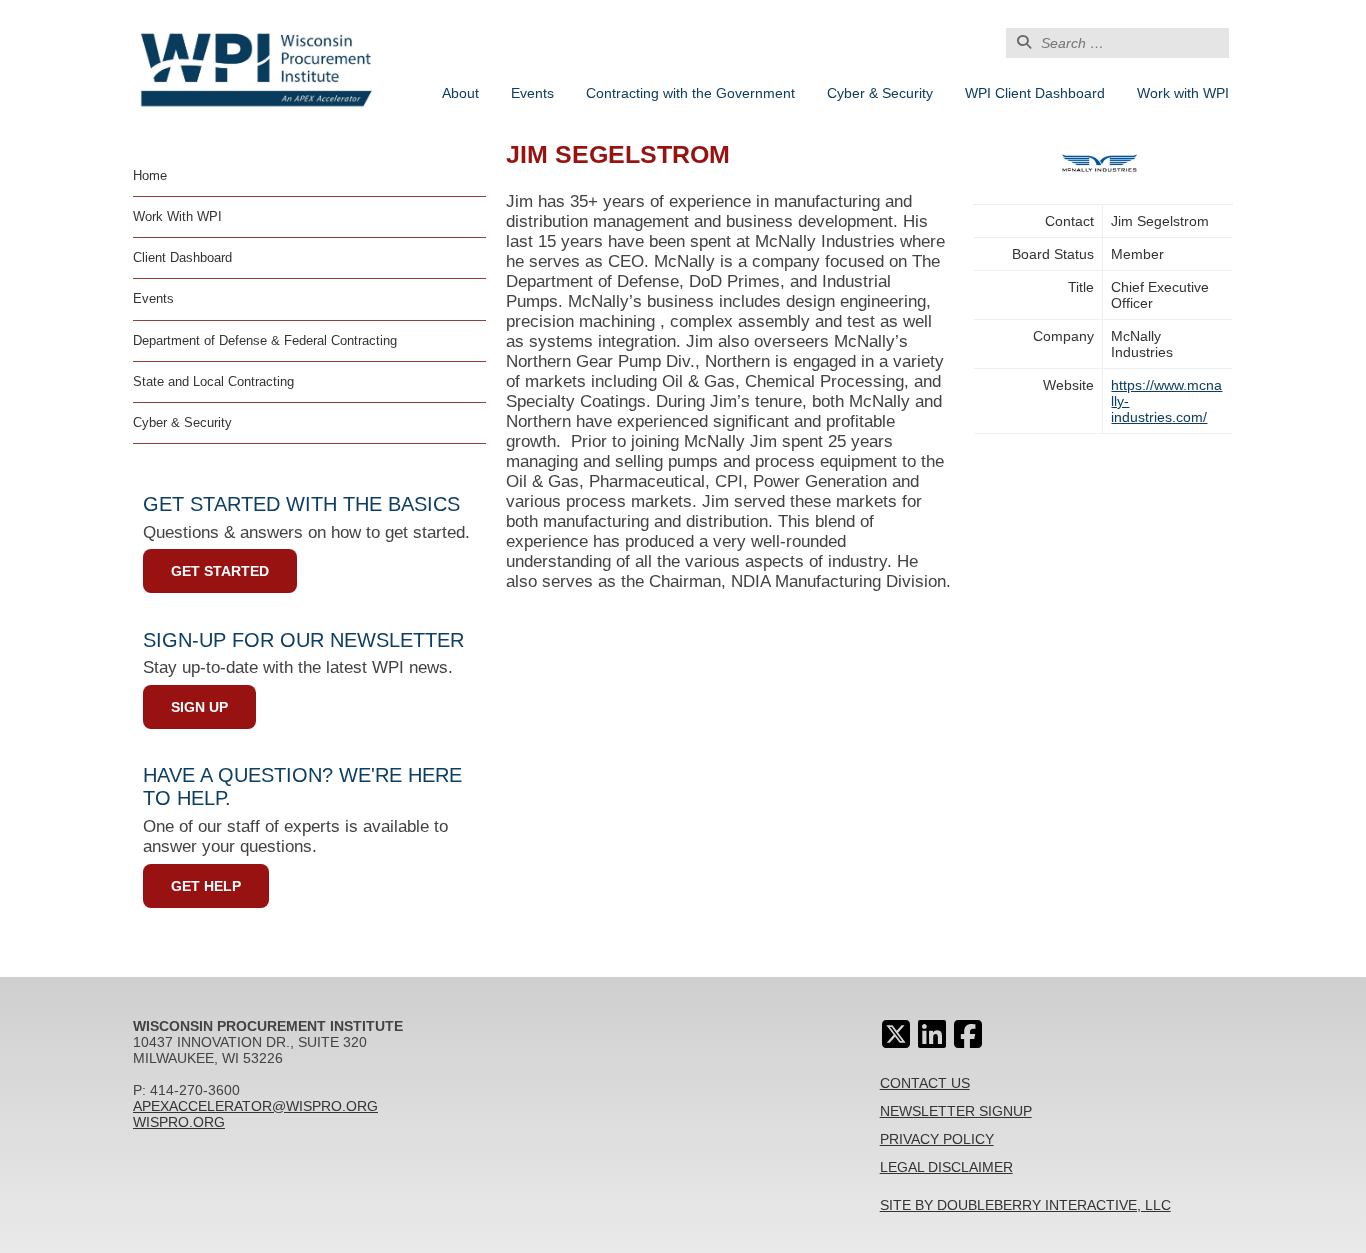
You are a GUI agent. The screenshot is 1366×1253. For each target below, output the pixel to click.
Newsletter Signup (956, 1111)
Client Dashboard (182, 257)
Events (532, 93)
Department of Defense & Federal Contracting (265, 340)
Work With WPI (177, 216)
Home (150, 175)
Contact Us (925, 1083)
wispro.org (179, 1122)
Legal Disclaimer (946, 1167)
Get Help (206, 886)
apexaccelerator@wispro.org (255, 1106)
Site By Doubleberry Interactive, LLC (1025, 1205)
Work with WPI (1183, 93)
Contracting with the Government (690, 93)
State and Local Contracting (213, 381)
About (460, 93)
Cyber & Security (880, 93)
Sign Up (199, 707)
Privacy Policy (937, 1139)
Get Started (220, 571)
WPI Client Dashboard (1035, 93)
